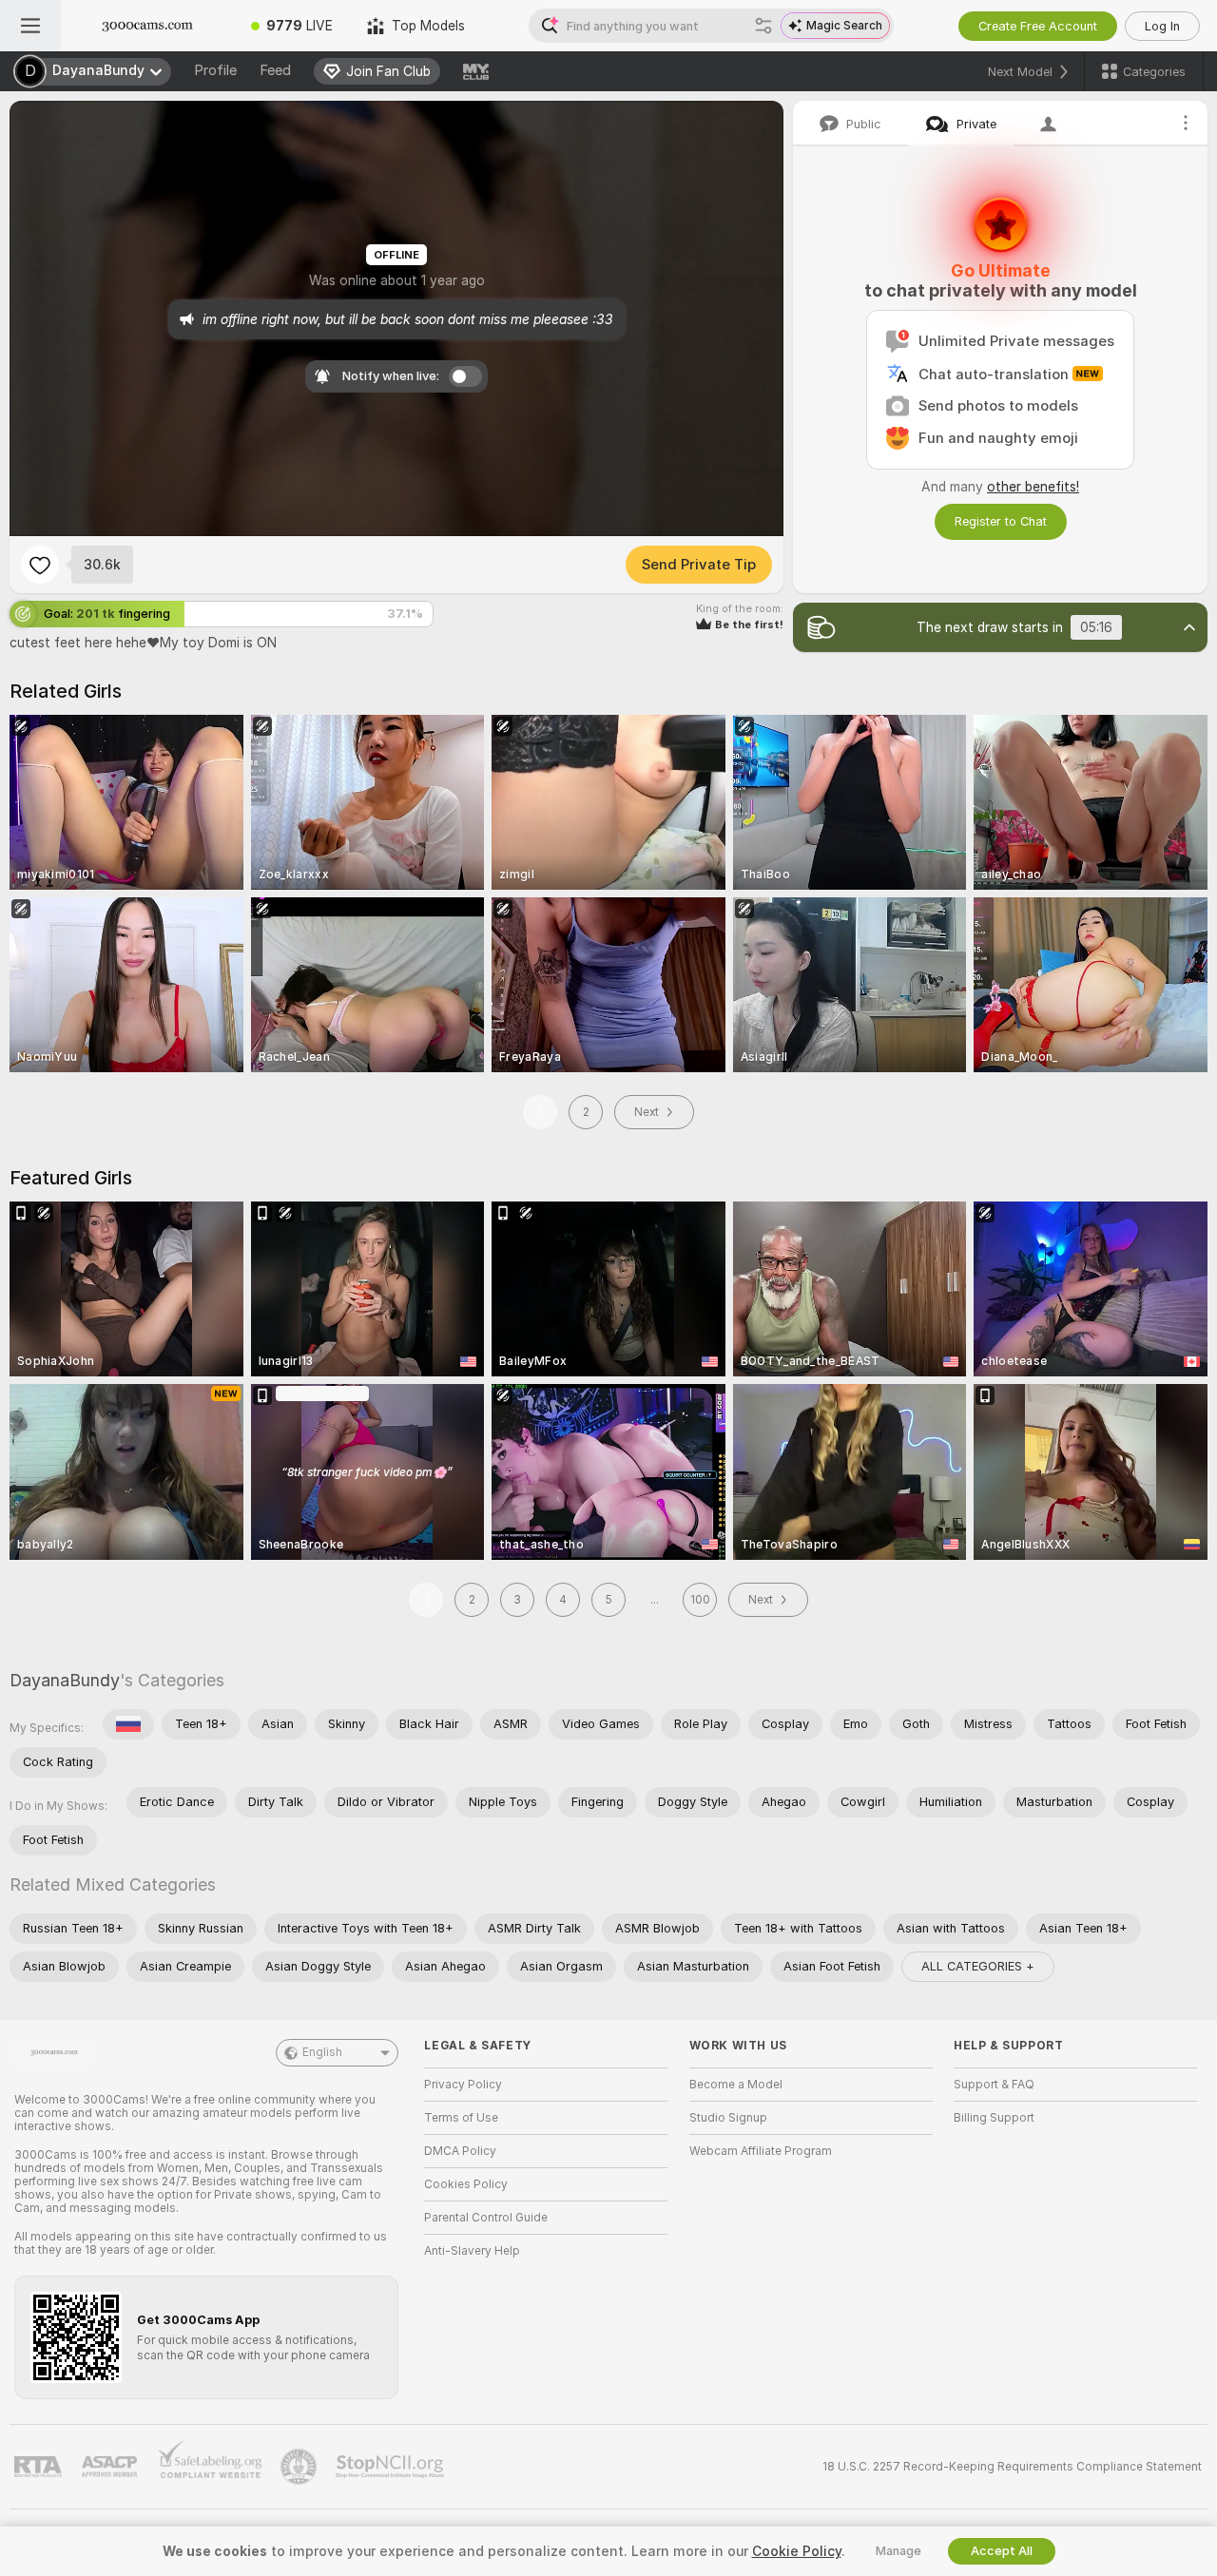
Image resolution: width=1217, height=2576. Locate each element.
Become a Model (736, 2085)
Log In (1162, 26)
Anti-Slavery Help (472, 2251)
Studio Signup (728, 2118)
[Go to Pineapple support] (300, 2467)
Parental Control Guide (486, 2218)
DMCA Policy (460, 2151)
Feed (275, 70)
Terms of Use (461, 2118)
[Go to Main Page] (147, 26)
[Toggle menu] (30, 26)
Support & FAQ (994, 2085)
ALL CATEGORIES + (978, 1966)
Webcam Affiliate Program (761, 2151)
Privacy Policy (463, 2085)
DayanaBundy (65, 1680)
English (322, 2052)
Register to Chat (1001, 521)
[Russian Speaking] (128, 1724)
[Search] (763, 26)
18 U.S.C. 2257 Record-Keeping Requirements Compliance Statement (1012, 2467)
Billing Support (994, 2118)
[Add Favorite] (40, 565)
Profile (215, 70)
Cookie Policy (797, 2551)
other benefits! (1033, 487)
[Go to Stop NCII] (392, 2467)
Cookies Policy (466, 2184)
